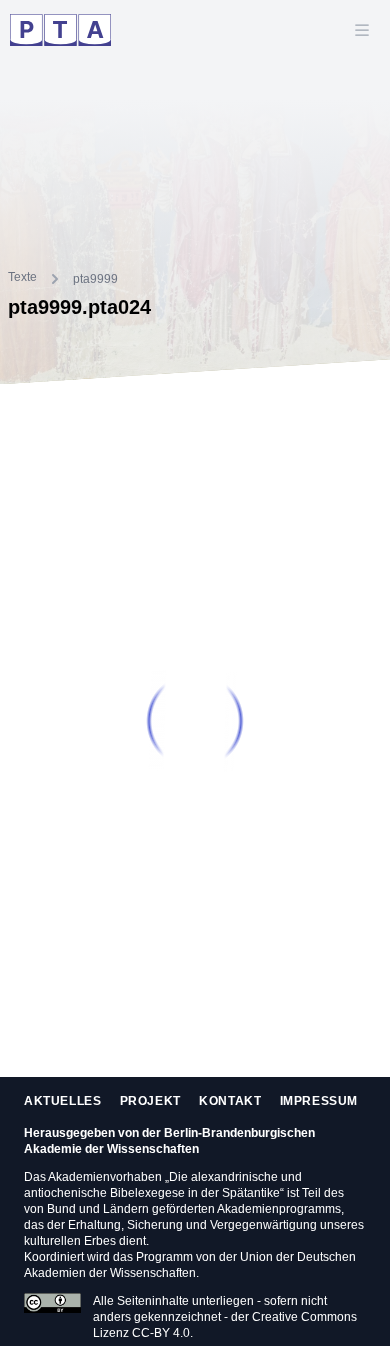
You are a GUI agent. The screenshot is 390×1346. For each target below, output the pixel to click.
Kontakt (230, 1101)
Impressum (319, 1101)
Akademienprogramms (279, 1209)
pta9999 (95, 279)
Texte (22, 277)
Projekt (150, 1101)
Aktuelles (62, 1101)
